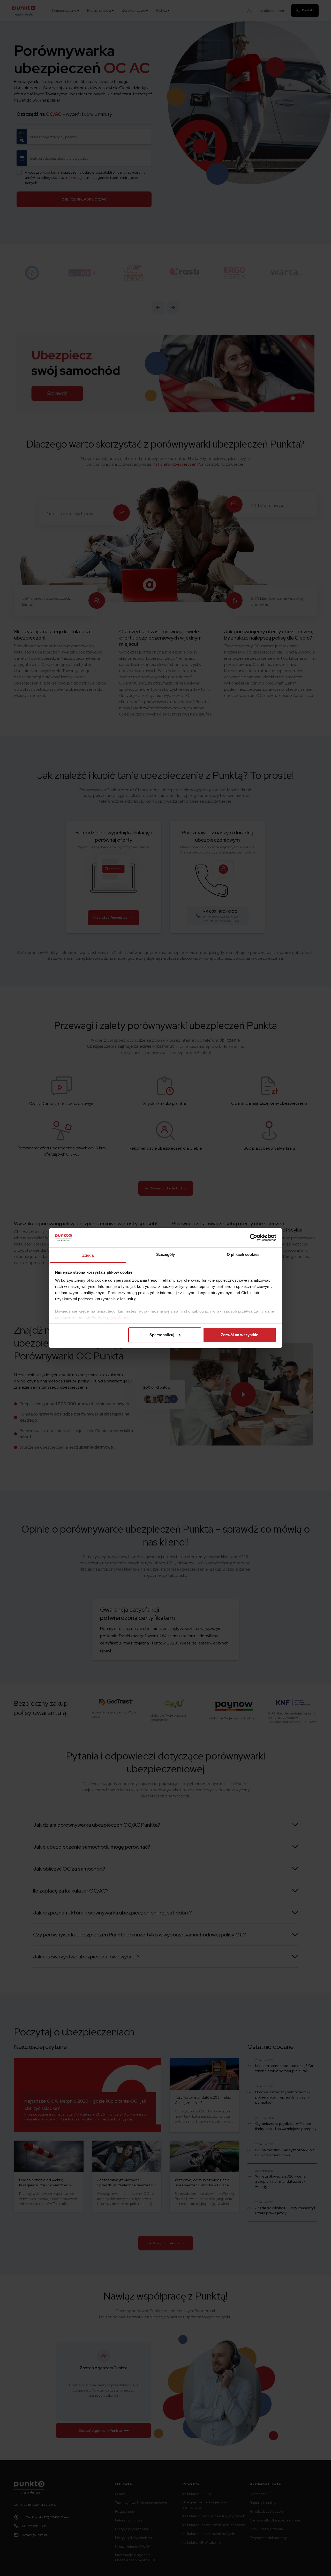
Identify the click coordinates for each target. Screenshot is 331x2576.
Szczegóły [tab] (166, 1254)
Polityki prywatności (111, 1317)
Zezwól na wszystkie (239, 1335)
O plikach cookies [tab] (243, 1254)
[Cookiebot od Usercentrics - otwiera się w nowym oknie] (254, 1237)
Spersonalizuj (162, 1335)
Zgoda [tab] (88, 1255)
